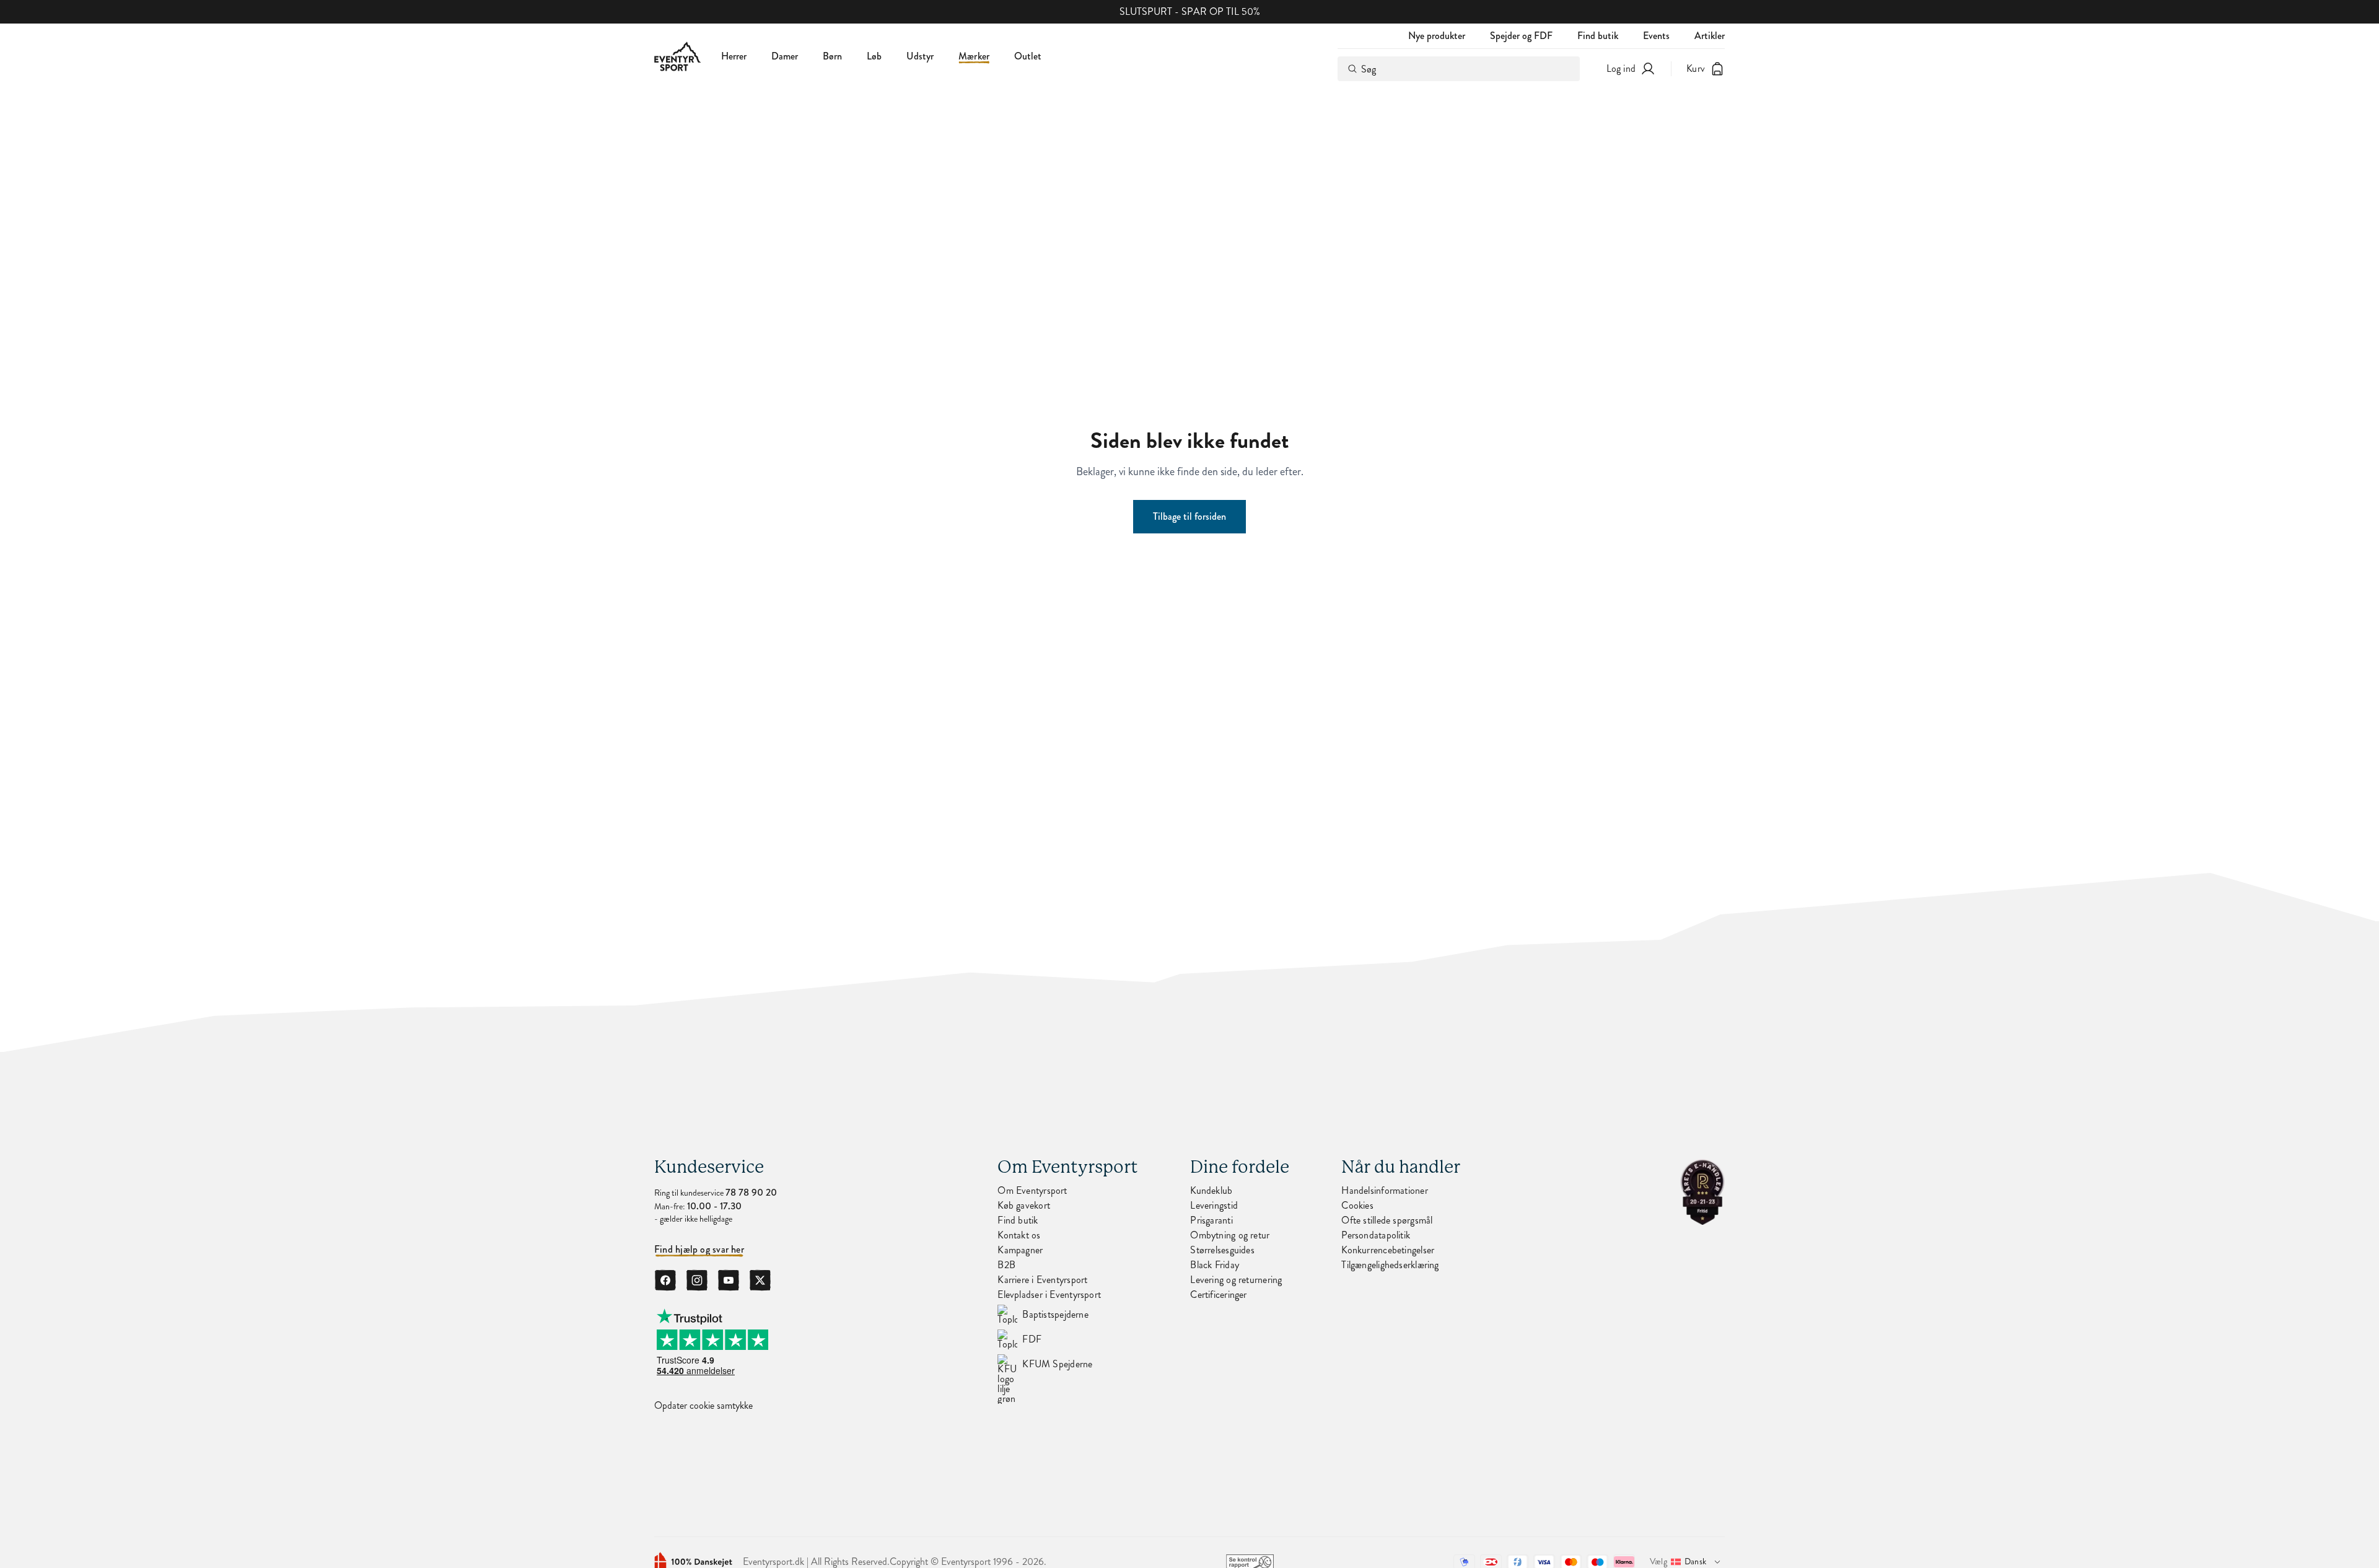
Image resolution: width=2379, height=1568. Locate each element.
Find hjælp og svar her (699, 1250)
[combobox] (1459, 69)
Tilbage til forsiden (1189, 516)
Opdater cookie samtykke (703, 1406)
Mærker (974, 56)
